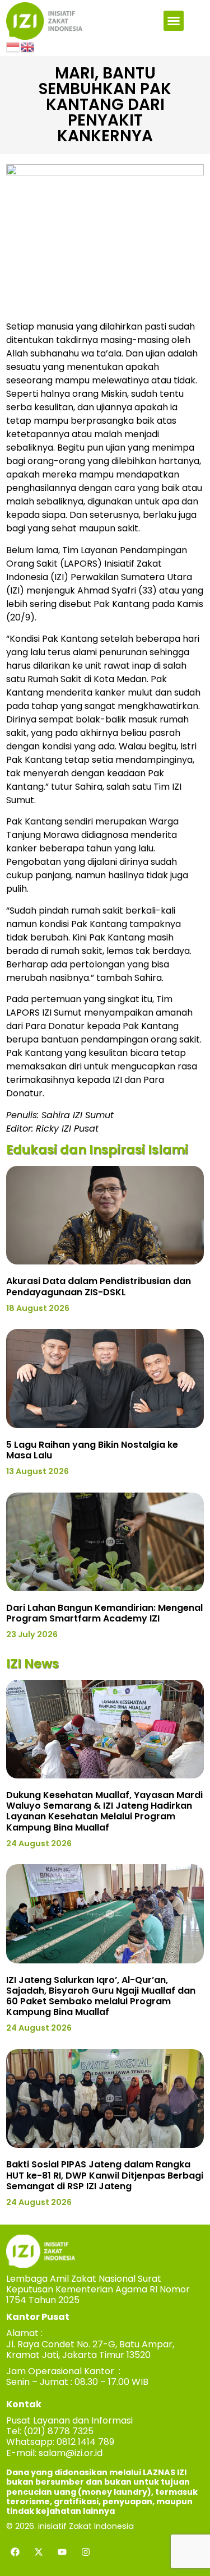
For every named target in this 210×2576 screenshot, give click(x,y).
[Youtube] (62, 2552)
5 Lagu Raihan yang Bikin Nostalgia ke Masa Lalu (92, 1450)
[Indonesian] (13, 47)
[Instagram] (86, 2552)
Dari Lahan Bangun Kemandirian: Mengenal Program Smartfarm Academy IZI (104, 1613)
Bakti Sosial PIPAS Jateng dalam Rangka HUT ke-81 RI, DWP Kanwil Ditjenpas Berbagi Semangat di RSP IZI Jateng (105, 2175)
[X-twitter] (39, 2552)
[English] (28, 47)
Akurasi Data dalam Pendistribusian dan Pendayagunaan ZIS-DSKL (99, 1286)
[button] (174, 21)
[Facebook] (15, 2552)
